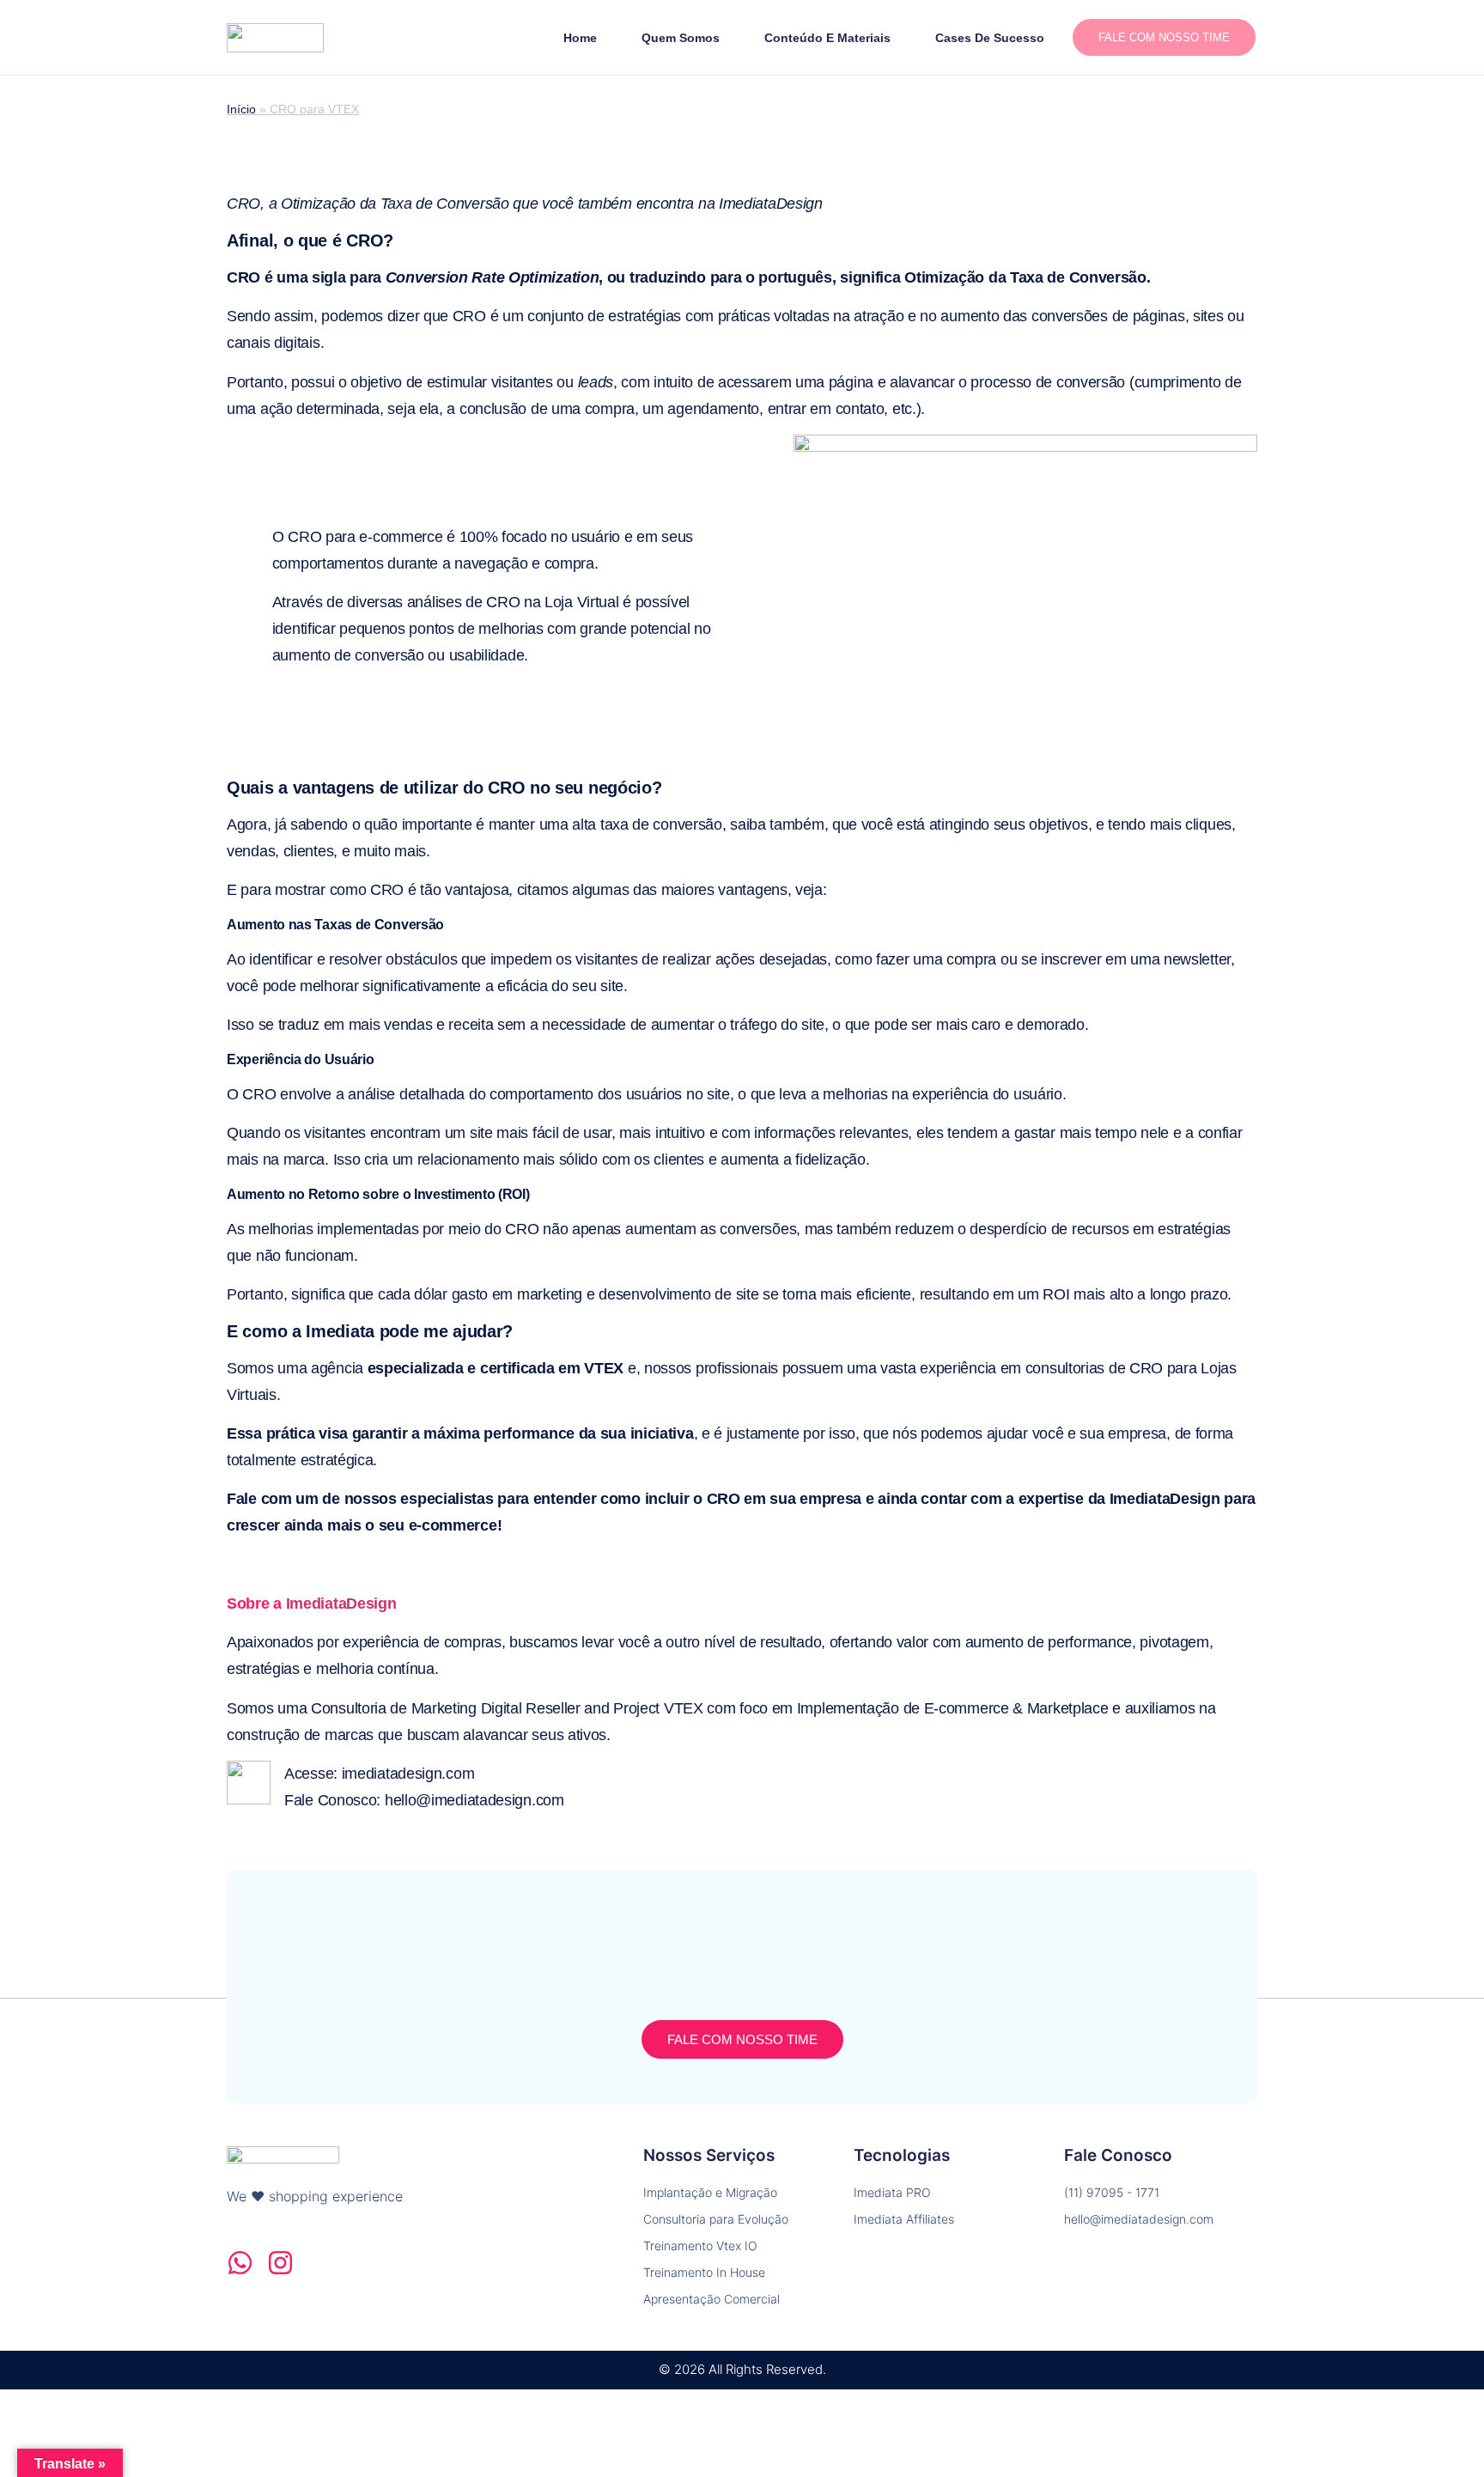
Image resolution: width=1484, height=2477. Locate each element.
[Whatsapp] (240, 2263)
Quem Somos (681, 38)
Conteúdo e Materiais (827, 38)
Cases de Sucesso (990, 38)
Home (580, 38)
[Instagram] (280, 2263)
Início (241, 110)
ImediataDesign (341, 1604)
